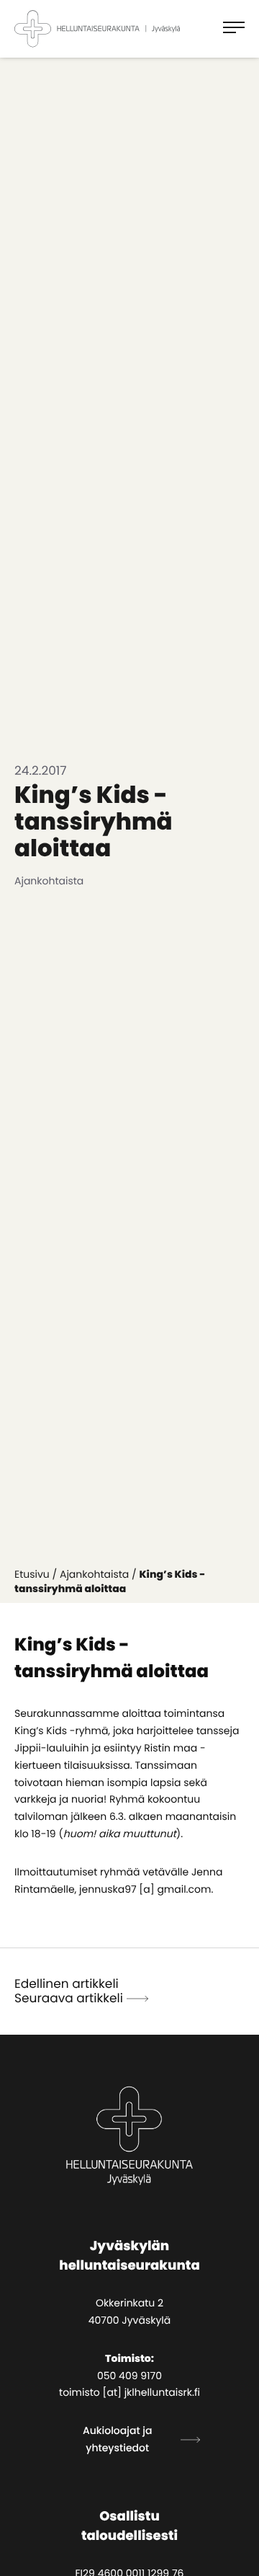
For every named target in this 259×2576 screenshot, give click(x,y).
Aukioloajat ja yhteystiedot (118, 2439)
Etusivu (32, 1574)
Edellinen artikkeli (67, 1984)
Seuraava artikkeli (69, 1999)
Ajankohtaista (94, 1574)
